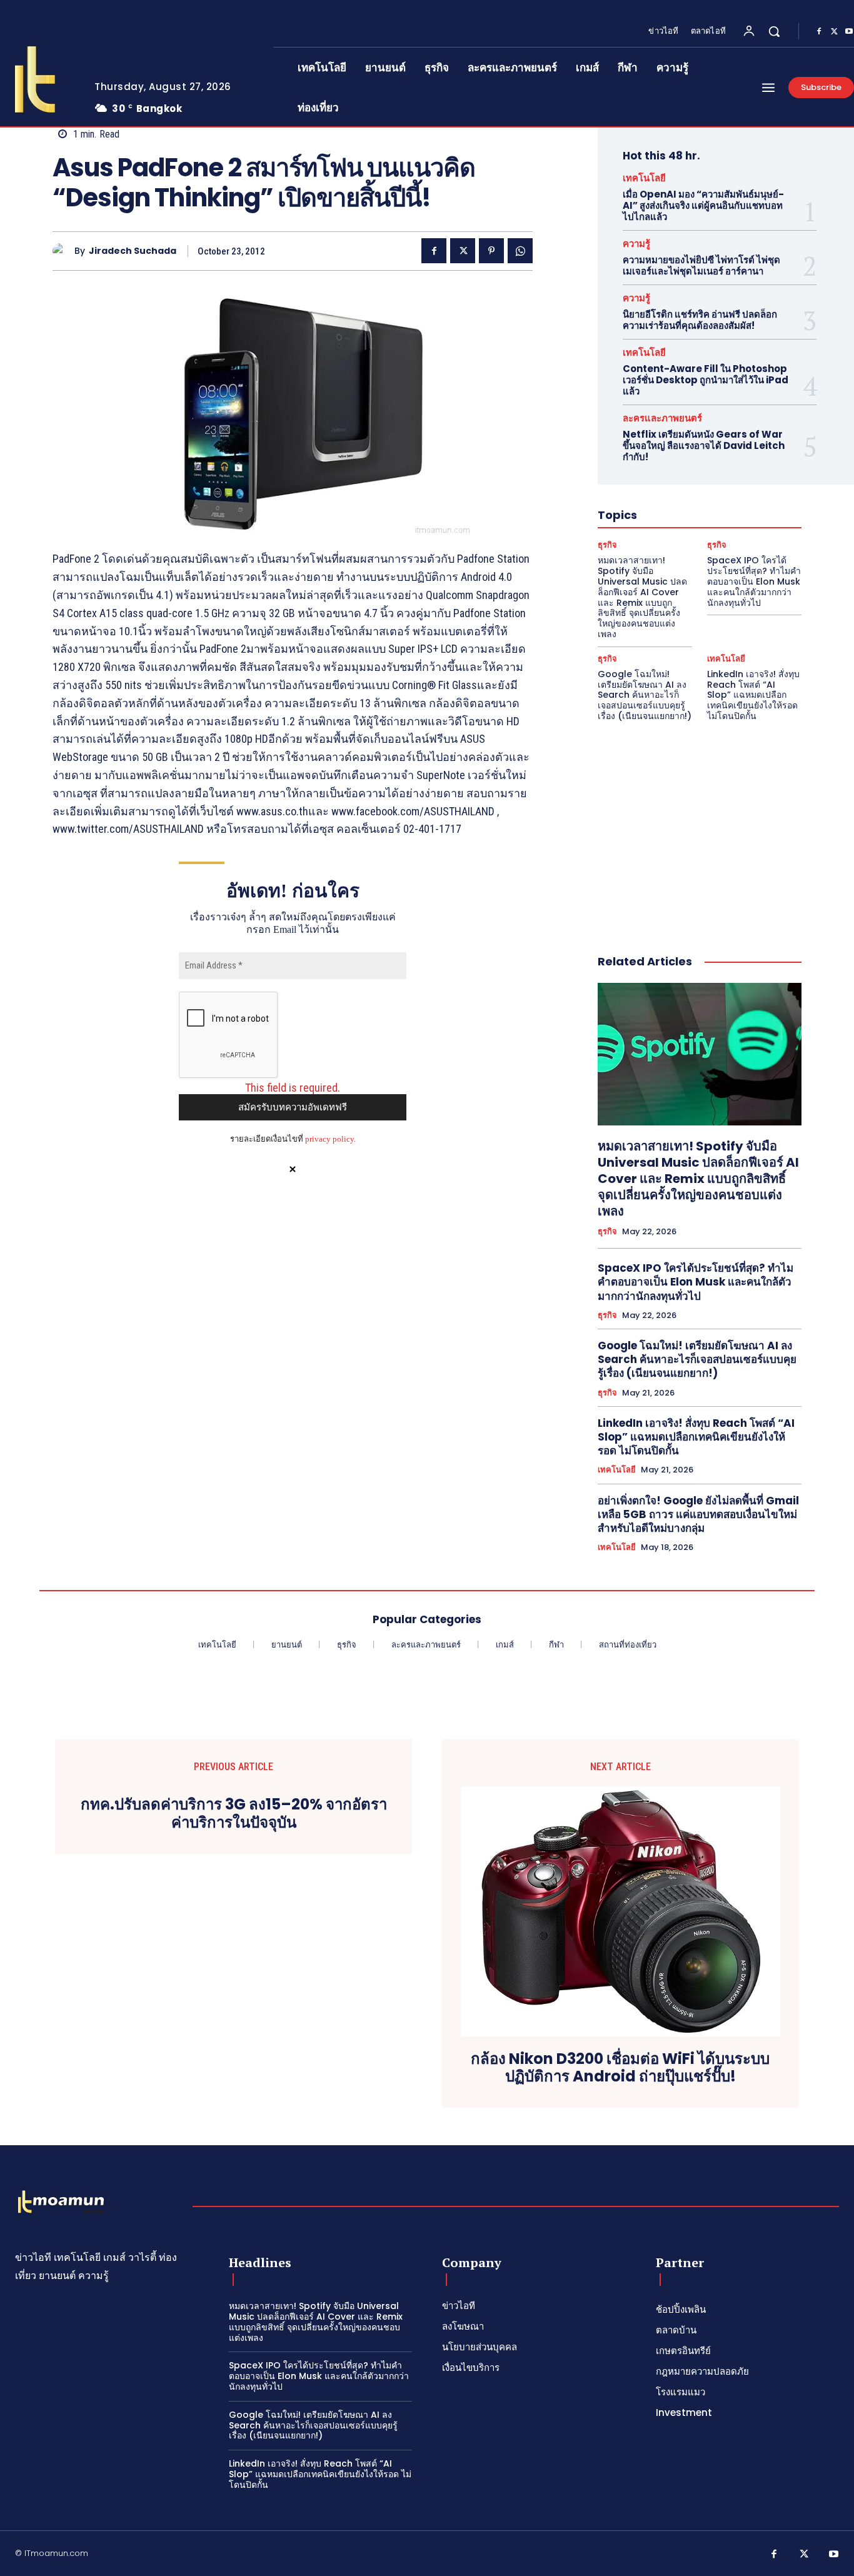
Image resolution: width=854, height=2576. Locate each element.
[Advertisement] (700, 825)
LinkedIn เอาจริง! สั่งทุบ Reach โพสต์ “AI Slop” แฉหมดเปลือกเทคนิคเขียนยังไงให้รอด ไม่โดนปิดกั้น (753, 695)
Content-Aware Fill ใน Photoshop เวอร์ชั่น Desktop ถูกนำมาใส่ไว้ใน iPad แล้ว (706, 380)
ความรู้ (636, 244)
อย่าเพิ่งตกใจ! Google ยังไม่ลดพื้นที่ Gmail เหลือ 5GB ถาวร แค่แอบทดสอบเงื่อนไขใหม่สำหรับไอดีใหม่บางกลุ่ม (698, 1514)
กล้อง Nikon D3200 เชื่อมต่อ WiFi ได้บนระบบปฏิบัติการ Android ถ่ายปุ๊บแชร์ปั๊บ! (620, 2068)
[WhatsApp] (520, 251)
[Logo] (61, 2203)
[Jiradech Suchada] (63, 251)
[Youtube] (834, 2555)
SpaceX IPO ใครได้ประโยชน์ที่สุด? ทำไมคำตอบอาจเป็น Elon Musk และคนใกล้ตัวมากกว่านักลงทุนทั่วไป (754, 581)
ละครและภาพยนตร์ (662, 418)
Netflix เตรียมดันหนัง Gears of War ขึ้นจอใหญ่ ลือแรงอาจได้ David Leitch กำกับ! (704, 445)
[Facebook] (819, 32)
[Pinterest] (491, 251)
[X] (834, 32)
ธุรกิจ (607, 545)
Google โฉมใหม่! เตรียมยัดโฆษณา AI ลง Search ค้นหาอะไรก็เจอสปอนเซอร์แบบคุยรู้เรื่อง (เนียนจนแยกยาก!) (645, 695)
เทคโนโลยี (644, 178)
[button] (774, 31)
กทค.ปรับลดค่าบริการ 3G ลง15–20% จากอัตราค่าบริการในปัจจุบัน (234, 1814)
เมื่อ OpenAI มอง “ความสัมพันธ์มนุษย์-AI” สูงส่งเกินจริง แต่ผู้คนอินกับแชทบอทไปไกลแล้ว (703, 205)
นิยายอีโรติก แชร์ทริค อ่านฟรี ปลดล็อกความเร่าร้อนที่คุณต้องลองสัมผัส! (700, 320)
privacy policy (329, 1139)
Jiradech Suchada (133, 251)
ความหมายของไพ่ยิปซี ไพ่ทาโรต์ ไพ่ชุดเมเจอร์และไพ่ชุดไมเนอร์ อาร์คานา (701, 265)
